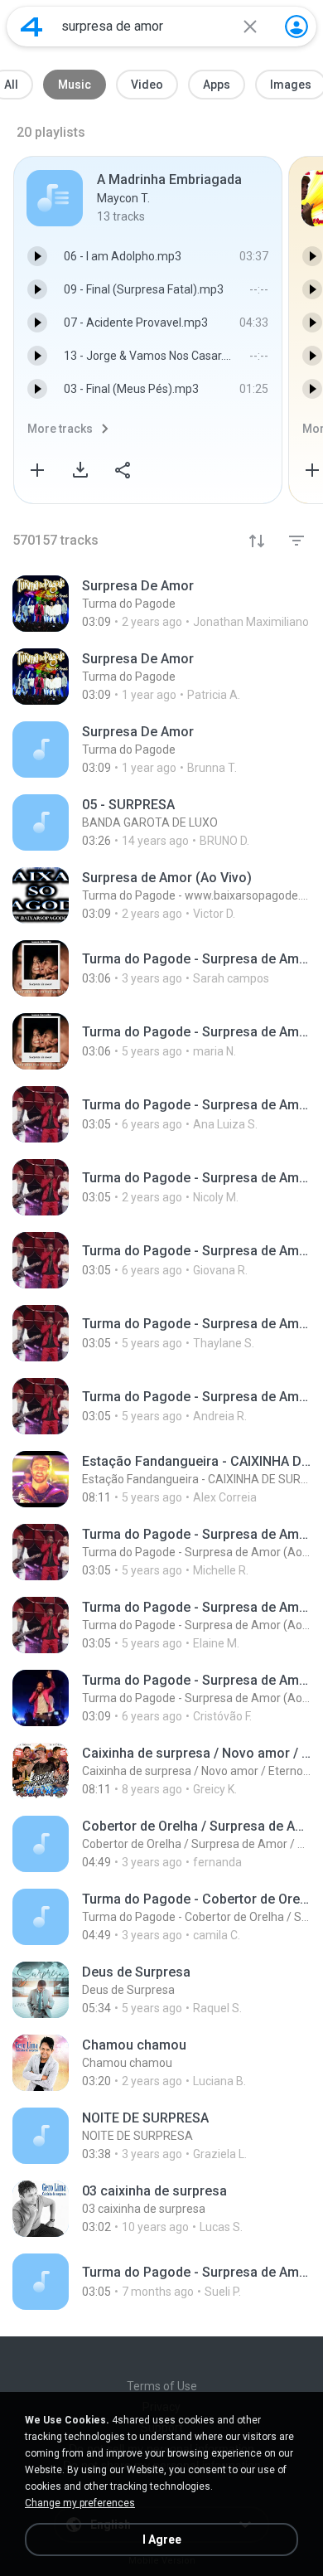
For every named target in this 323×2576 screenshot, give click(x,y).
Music (75, 85)
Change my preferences (80, 2503)
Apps (217, 85)
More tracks (60, 429)
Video (147, 85)
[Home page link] (31, 27)
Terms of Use (162, 2386)
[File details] (161, 604)
